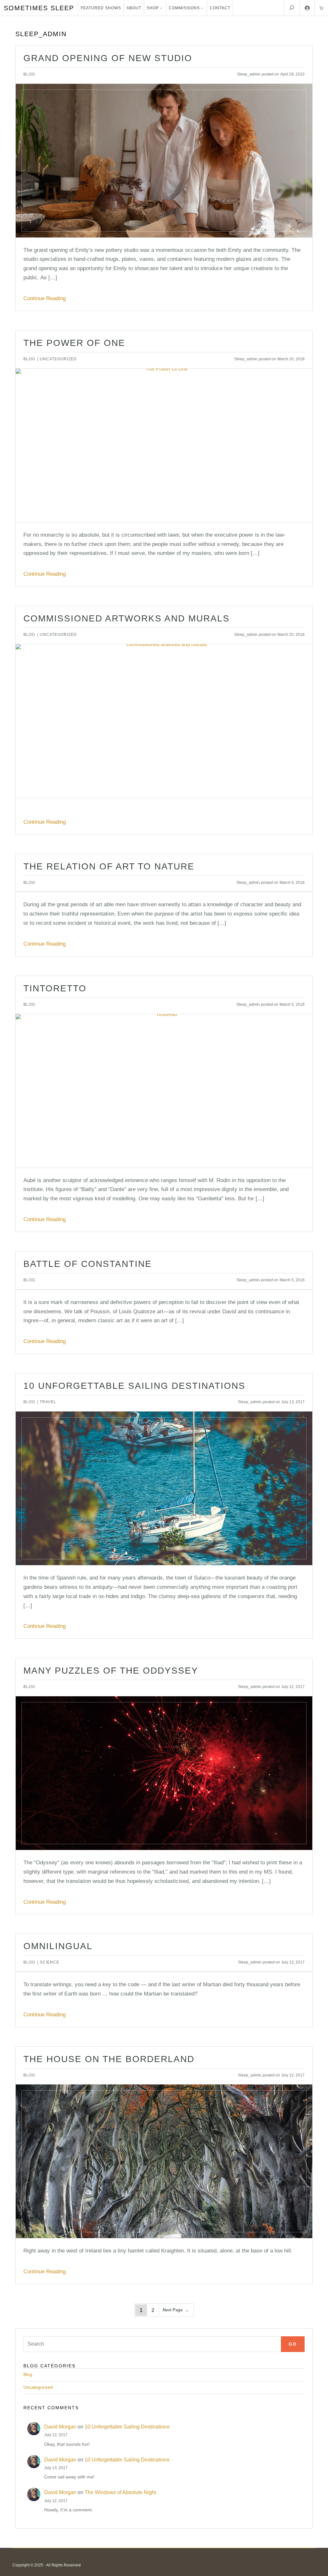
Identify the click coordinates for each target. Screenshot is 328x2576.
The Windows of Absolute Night (120, 2492)
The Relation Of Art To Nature (109, 867)
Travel (48, 1402)
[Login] (307, 8)
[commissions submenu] (202, 8)
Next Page (176, 2310)
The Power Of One (74, 343)
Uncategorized (58, 359)
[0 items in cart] (321, 8)
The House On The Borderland (109, 2059)
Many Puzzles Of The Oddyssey (111, 1671)
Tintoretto (55, 988)
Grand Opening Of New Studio (108, 58)
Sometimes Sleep (39, 8)
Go (293, 2344)
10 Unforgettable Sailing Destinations (134, 1386)
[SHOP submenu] (161, 8)
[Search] (292, 8)
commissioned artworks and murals (127, 619)
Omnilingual (58, 1946)
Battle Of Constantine (88, 1264)
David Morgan (60, 2427)
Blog (29, 74)
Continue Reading (45, 298)
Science (49, 1962)
